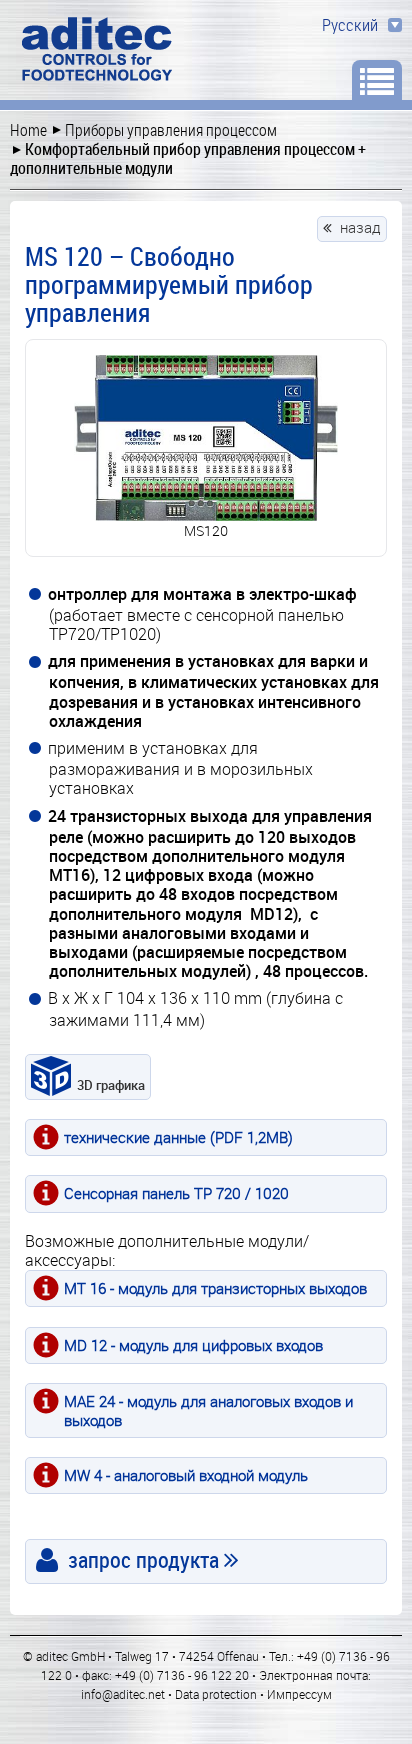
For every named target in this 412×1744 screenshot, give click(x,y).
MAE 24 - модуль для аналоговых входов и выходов (208, 1410)
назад (360, 227)
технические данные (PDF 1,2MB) (178, 1137)
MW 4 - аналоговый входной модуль (186, 1475)
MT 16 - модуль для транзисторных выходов (215, 1288)
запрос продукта (143, 1559)
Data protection (216, 1694)
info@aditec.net (123, 1694)
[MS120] (206, 438)
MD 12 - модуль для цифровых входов (193, 1345)
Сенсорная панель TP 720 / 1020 (176, 1193)
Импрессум (299, 1694)
